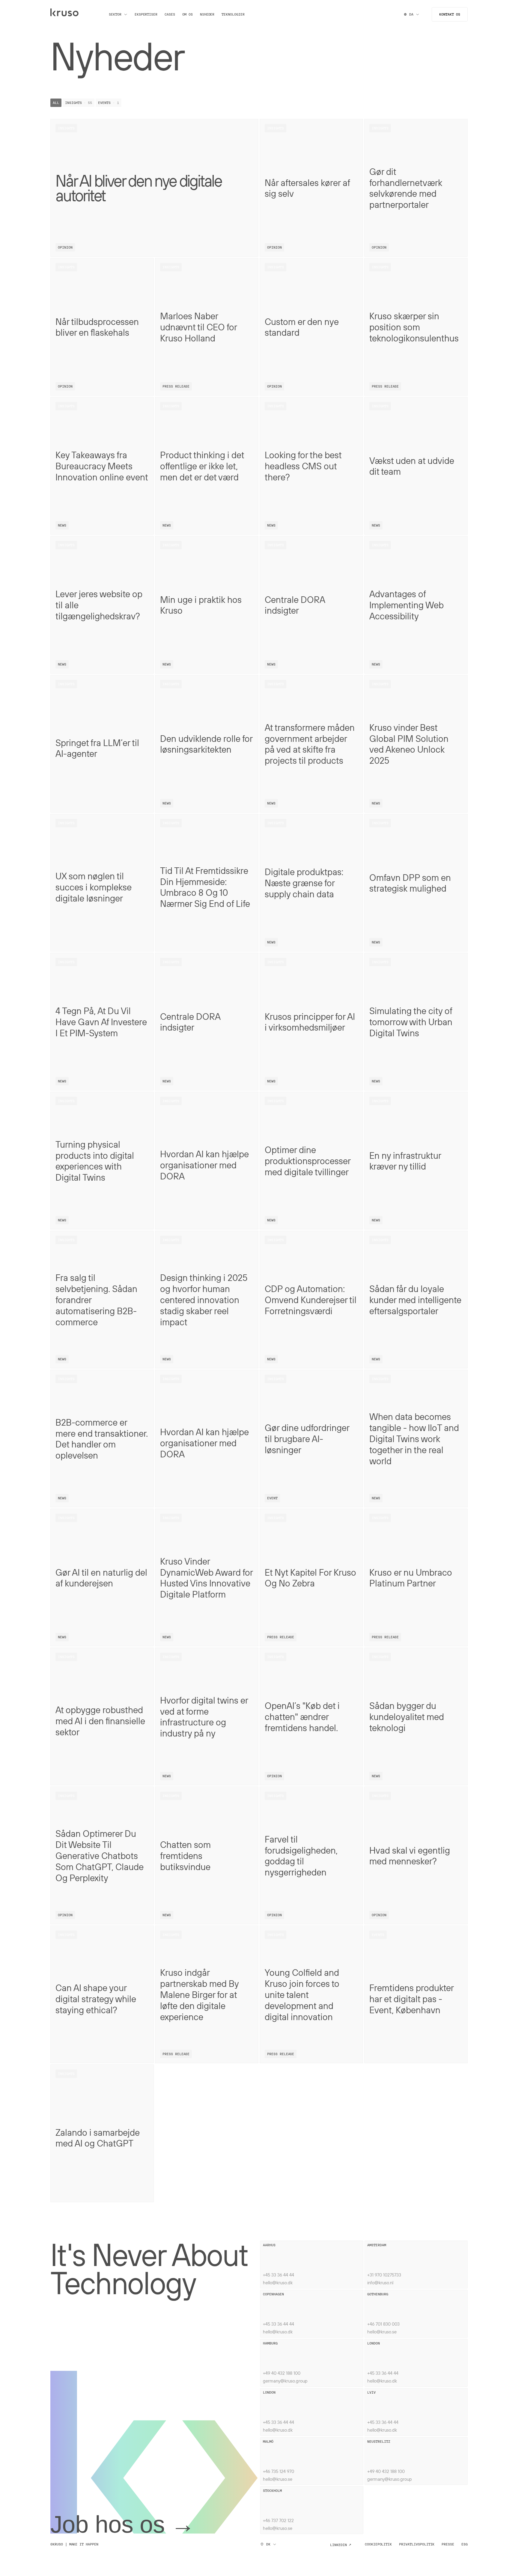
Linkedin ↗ (341, 2545)
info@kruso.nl (380, 2282)
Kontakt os (450, 14)
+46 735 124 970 (278, 2471)
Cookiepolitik (378, 2544)
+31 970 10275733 (384, 2275)
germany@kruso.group (285, 2381)
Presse (448, 2544)
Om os (188, 14)
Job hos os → (122, 2524)
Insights (79, 103)
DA (411, 14)
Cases (170, 14)
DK (268, 2544)
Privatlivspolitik (417, 2544)
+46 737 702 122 (278, 2520)
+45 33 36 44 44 (278, 2275)
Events (109, 103)
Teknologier (233, 14)
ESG (464, 2544)
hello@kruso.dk (278, 2282)
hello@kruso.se (382, 2332)
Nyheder (207, 14)
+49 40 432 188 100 (282, 2373)
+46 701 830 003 (383, 2324)
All (56, 103)
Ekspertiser (146, 14)
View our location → (283, 2251)
